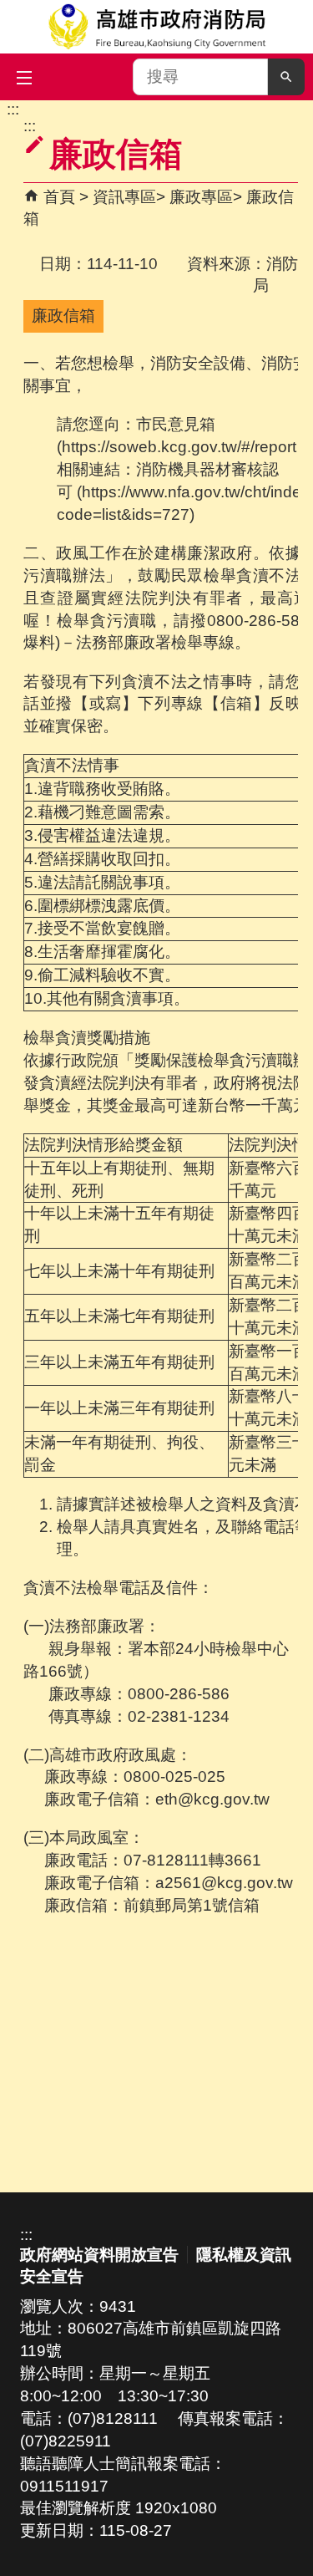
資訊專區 (124, 197)
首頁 (59, 197)
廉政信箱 (63, 316)
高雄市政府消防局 (156, 27)
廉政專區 (201, 197)
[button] (286, 77)
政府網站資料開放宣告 (99, 2255)
